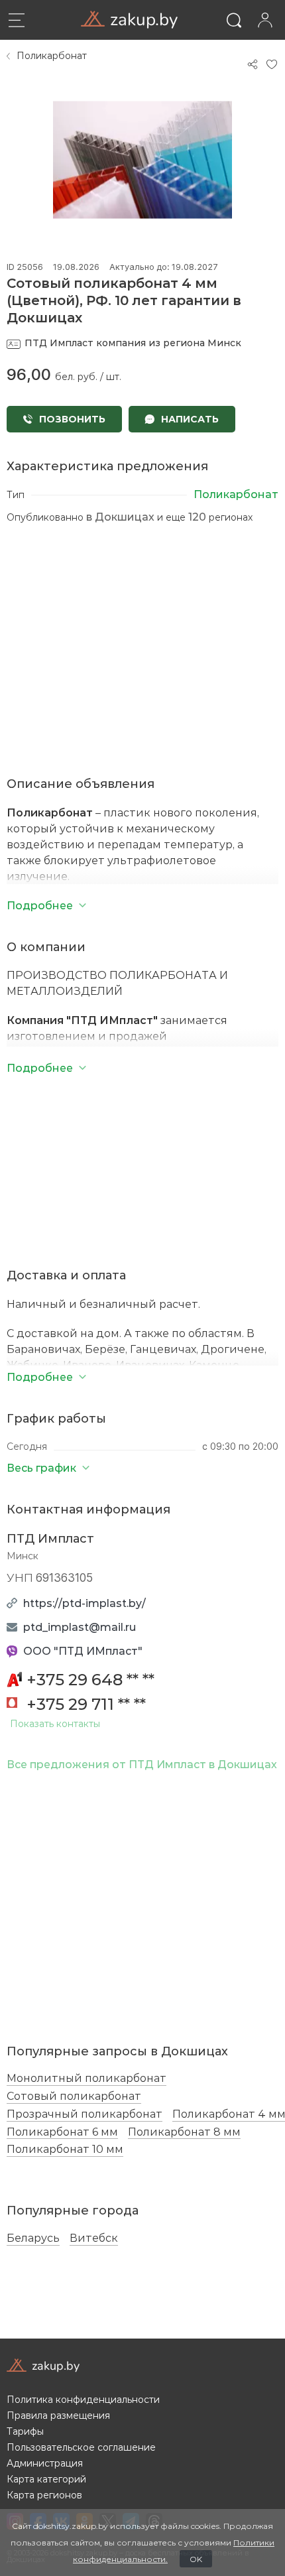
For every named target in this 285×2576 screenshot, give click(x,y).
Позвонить (71, 419)
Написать (189, 419)
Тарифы (25, 2431)
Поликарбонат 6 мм (62, 2132)
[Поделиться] (253, 64)
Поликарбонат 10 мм (65, 2149)
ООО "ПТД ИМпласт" (83, 1650)
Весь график (41, 1467)
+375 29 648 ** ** (90, 1679)
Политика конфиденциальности (83, 2400)
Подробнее (40, 1377)
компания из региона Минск (133, 343)
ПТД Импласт (50, 1538)
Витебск (94, 2238)
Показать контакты (55, 1724)
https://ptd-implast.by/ (85, 1603)
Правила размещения (58, 2415)
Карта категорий (46, 2479)
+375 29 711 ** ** (86, 1704)
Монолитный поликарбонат (86, 2078)
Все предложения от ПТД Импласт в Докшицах (142, 1764)
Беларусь (33, 2238)
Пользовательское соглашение (81, 2447)
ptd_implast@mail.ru (80, 1627)
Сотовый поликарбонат (74, 2096)
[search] (234, 20)
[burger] (17, 20)
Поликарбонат (52, 56)
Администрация (45, 2463)
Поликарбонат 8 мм (184, 2132)
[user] (265, 20)
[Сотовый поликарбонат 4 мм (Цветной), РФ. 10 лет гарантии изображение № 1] (142, 160)
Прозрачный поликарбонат (85, 2114)
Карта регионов (44, 2495)
